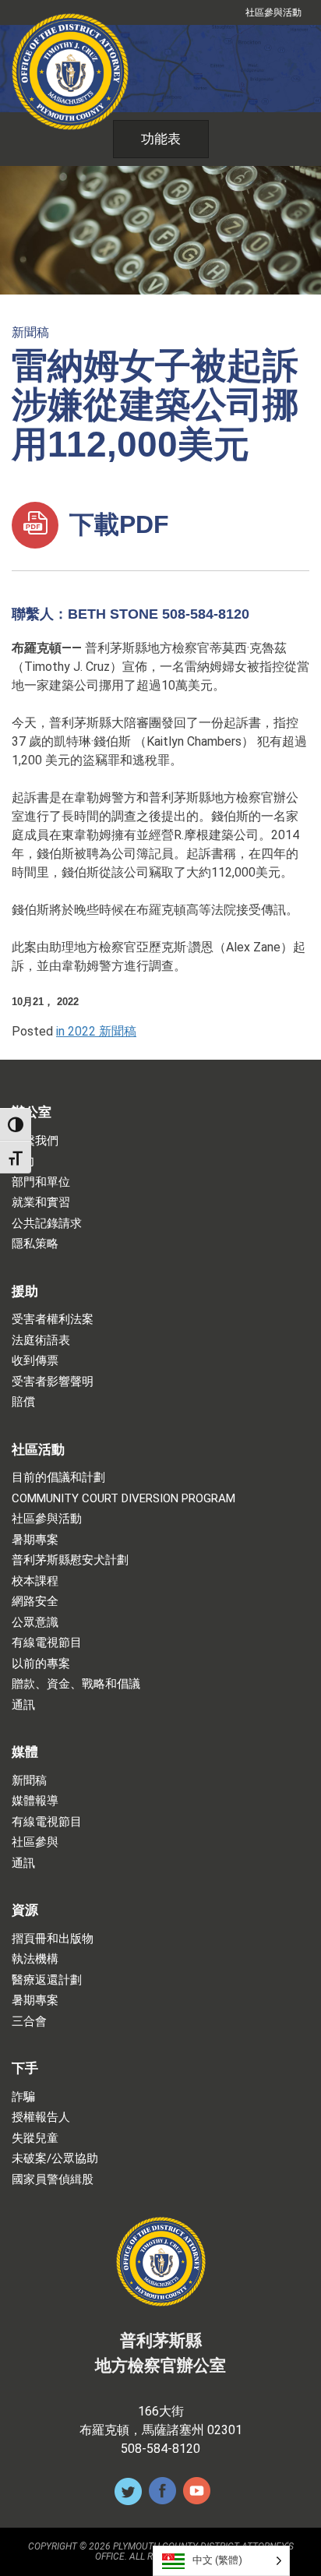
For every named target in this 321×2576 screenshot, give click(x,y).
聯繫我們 (35, 1141)
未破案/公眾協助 (55, 2159)
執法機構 (35, 1959)
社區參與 (35, 1842)
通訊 (23, 1705)
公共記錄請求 (47, 1224)
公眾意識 (35, 1623)
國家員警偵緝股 (53, 2180)
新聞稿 (30, 332)
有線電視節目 (47, 1643)
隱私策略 (35, 1244)
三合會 (29, 2022)
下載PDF (116, 524)
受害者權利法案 (53, 1320)
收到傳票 (35, 1361)
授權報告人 (41, 2117)
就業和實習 (41, 1203)
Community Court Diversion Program (123, 1499)
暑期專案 (35, 1540)
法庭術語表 (41, 1341)
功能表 (161, 139)
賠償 (23, 1402)
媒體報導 (35, 1801)
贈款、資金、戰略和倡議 (76, 1684)
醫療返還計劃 (47, 1980)
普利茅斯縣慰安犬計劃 (70, 1560)
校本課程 (35, 1581)
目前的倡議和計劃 (58, 1478)
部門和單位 (41, 1182)
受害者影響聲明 (53, 1382)
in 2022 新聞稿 (96, 1031)
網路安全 (35, 1602)
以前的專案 (41, 1664)
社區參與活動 (273, 12)
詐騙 (23, 2097)
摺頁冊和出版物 (53, 1939)
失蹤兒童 (35, 2138)
